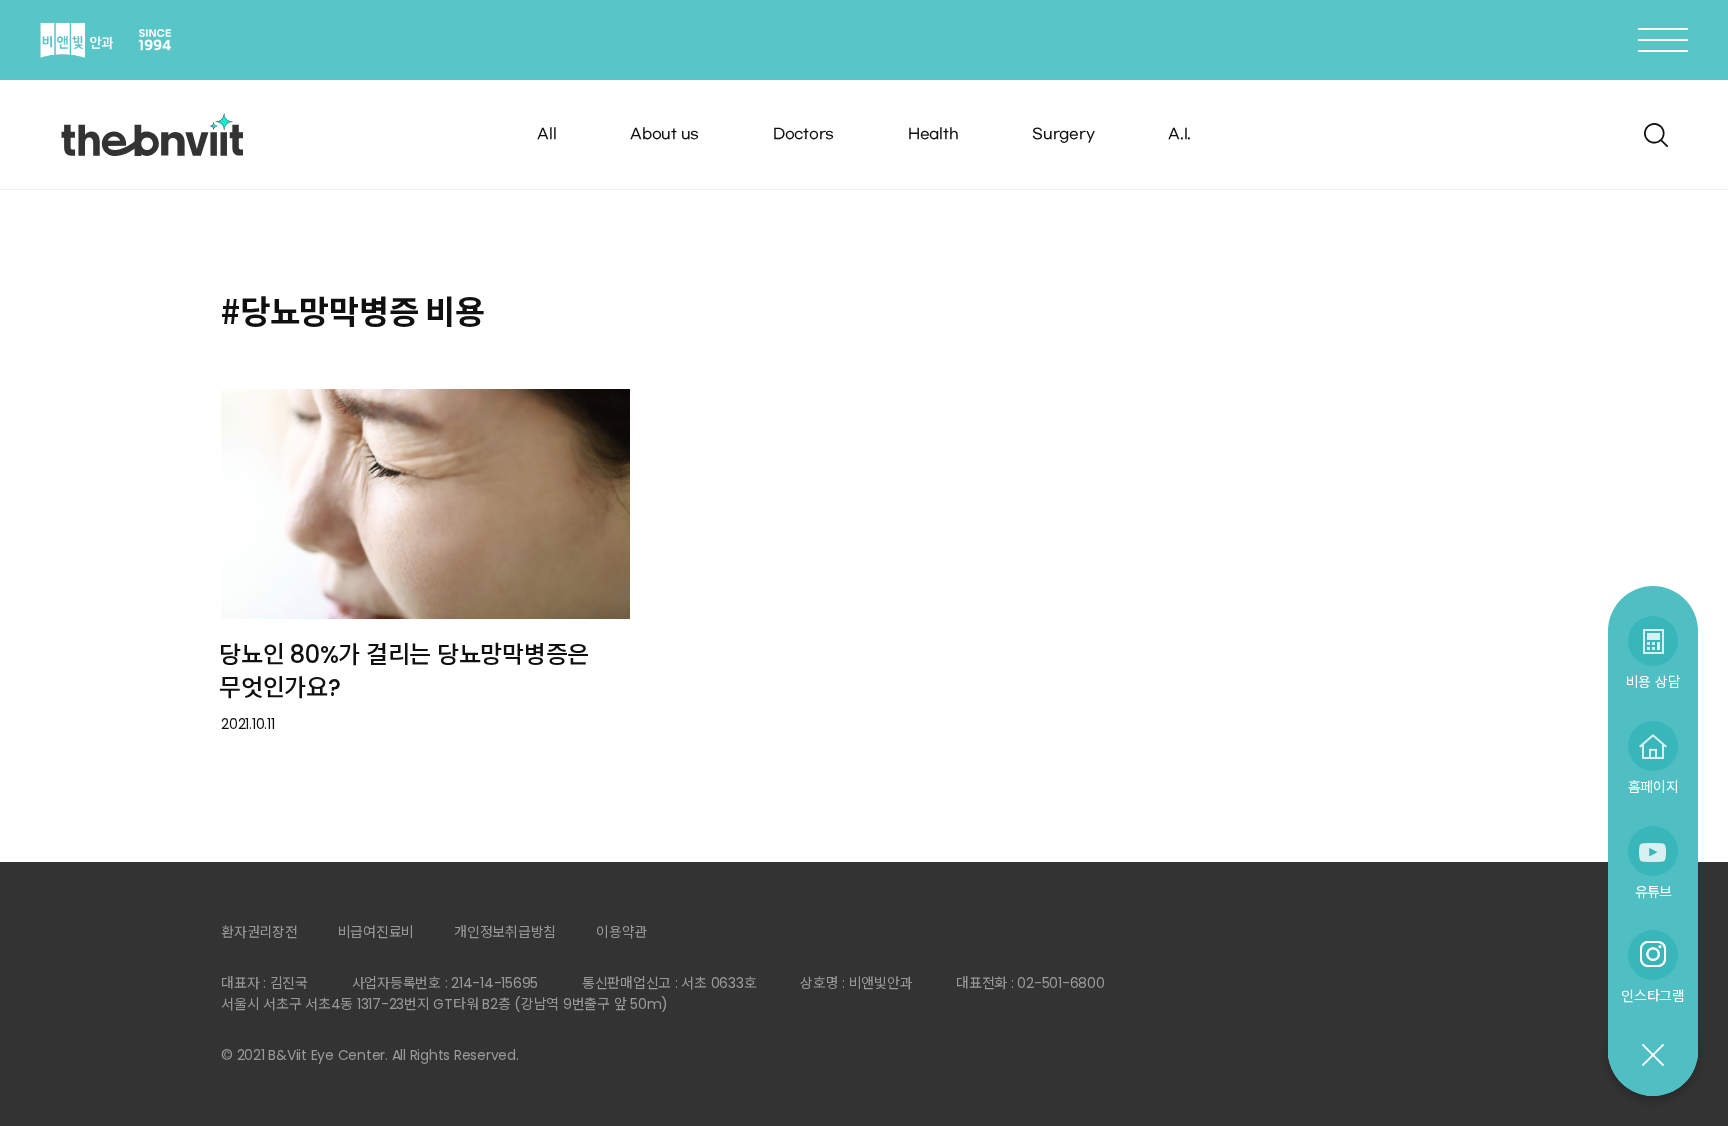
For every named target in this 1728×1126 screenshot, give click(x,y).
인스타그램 (1653, 995)
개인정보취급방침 (505, 932)
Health (933, 134)
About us (664, 134)
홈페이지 (1653, 786)
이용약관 (621, 932)
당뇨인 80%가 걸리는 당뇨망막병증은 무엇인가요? (404, 671)
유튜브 (1653, 891)
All (546, 134)
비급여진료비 (376, 932)
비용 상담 (1653, 681)
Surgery (1063, 134)
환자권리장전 (259, 932)
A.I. (1179, 134)
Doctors (803, 134)
